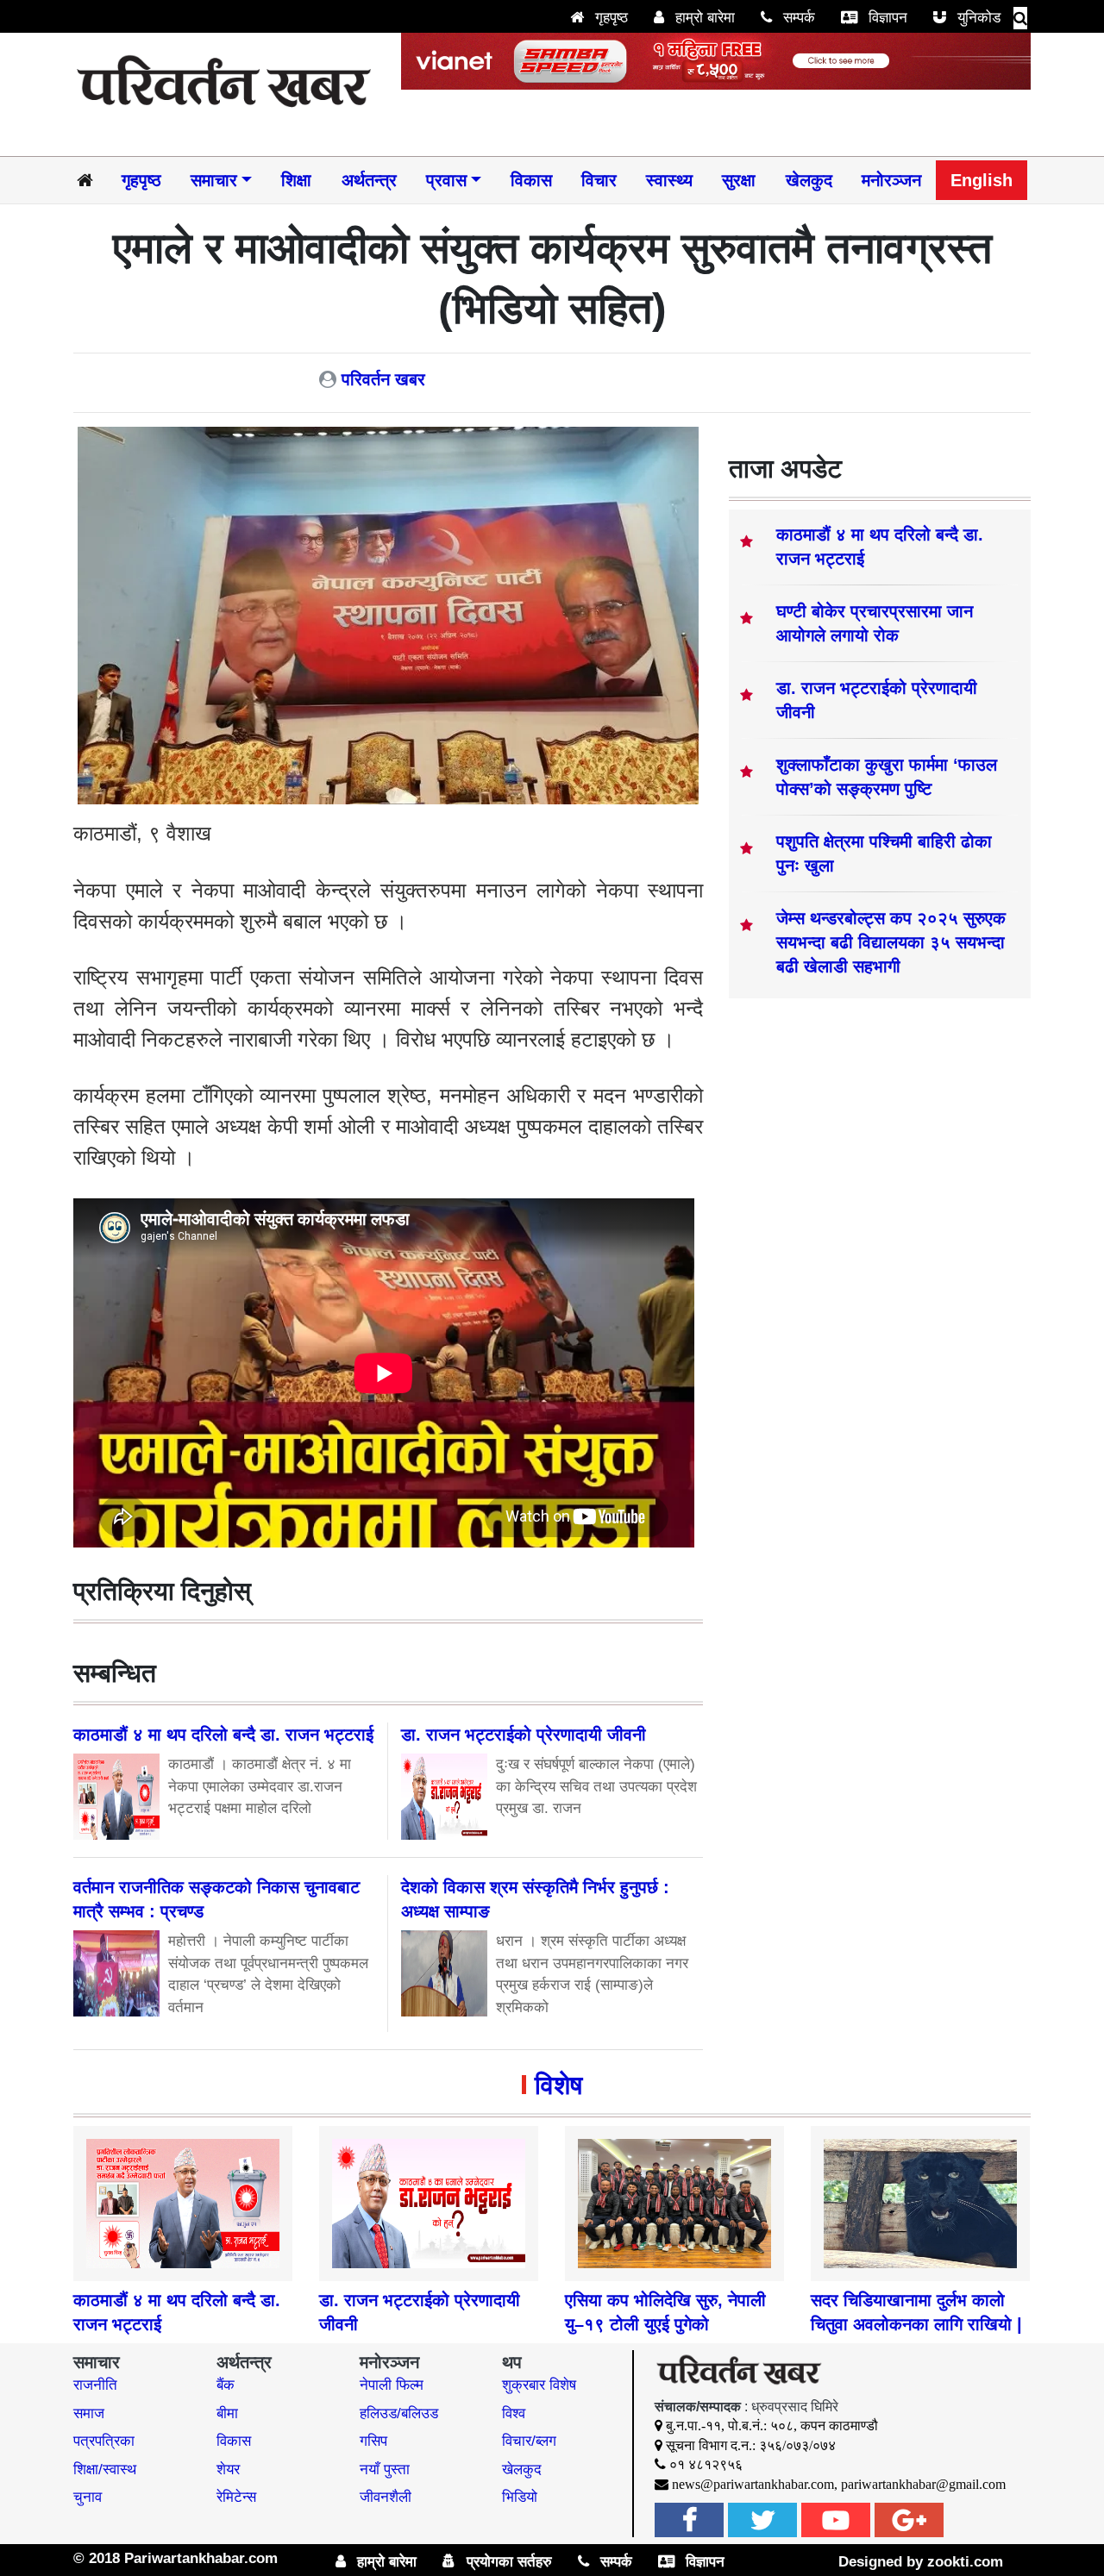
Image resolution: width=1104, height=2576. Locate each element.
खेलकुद (809, 180)
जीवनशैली (386, 2497)
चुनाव (88, 2497)
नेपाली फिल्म (392, 2385)
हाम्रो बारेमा (703, 18)
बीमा (227, 2413)
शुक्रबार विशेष (539, 2385)
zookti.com (965, 2562)
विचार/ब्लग (529, 2441)
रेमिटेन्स (236, 2497)
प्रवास (446, 180)
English (982, 180)
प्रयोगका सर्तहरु (507, 2562)
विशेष (558, 2085)
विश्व (514, 2413)
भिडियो (520, 2497)
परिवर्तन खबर (383, 379)
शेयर (228, 2470)
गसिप (373, 2441)
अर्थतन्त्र (369, 180)
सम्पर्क (797, 18)
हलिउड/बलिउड (399, 2413)
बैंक (226, 2385)
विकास (531, 180)
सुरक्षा (739, 180)
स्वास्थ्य (669, 180)
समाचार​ (214, 180)
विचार (599, 180)
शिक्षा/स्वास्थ (105, 2470)
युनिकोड (977, 18)
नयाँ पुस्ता (385, 2470)
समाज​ (89, 2413)
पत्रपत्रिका (104, 2441)
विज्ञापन (886, 18)
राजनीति (95, 2385)
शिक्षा (296, 180)
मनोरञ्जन (891, 180)
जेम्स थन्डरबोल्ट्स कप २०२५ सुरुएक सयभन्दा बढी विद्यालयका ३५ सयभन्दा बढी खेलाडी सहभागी (891, 942)
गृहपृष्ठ (609, 18)
